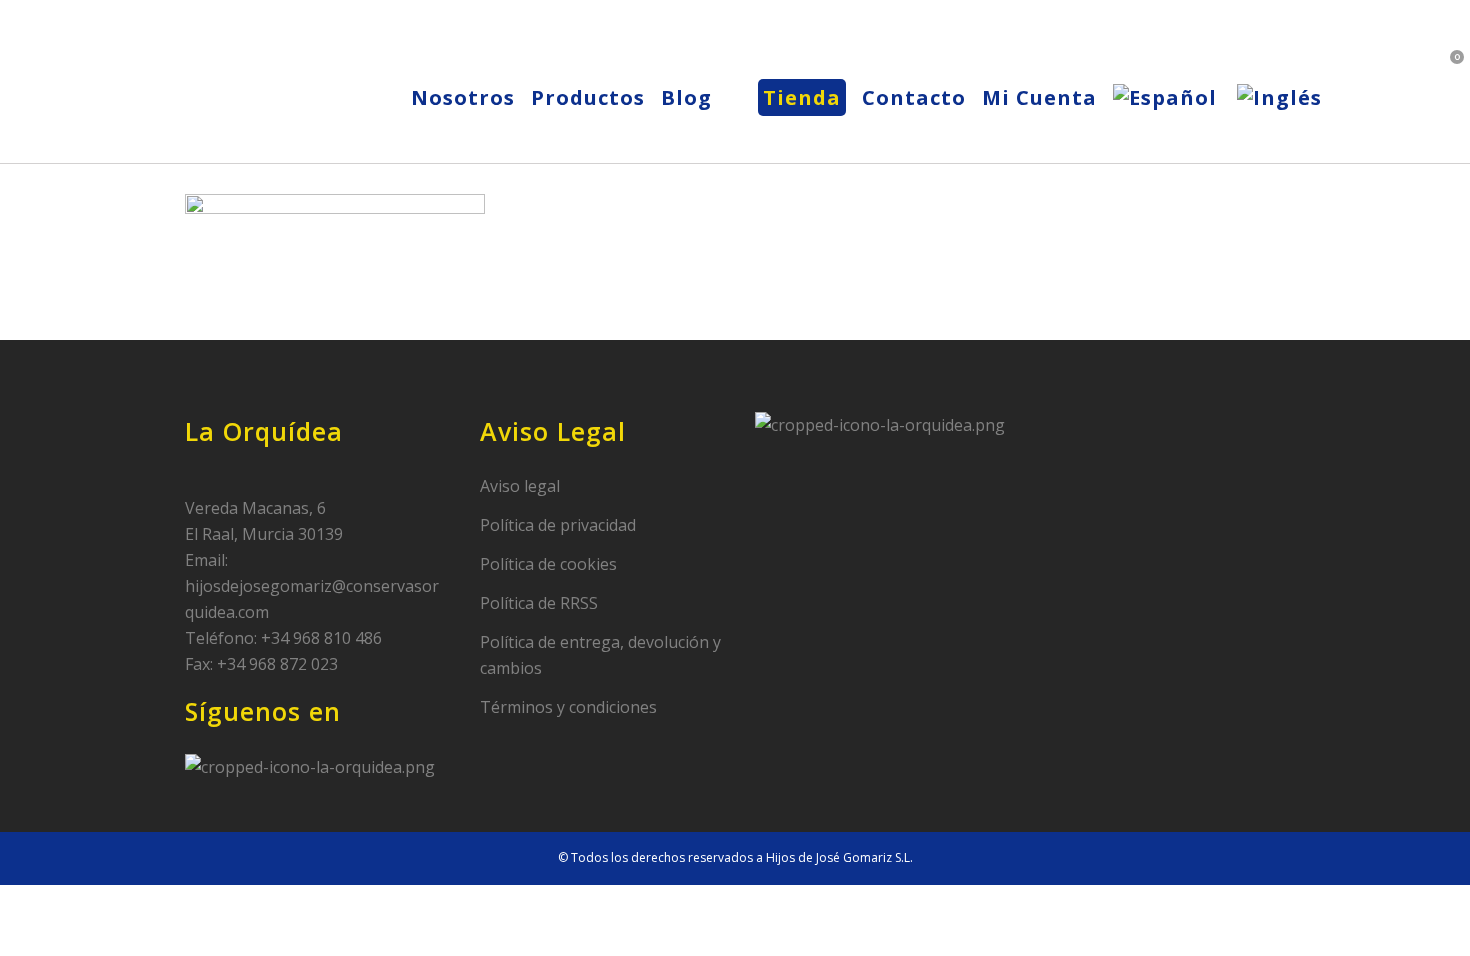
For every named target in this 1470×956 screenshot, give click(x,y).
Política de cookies (548, 564)
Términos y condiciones (568, 707)
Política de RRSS (539, 603)
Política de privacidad (558, 525)
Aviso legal (520, 486)
